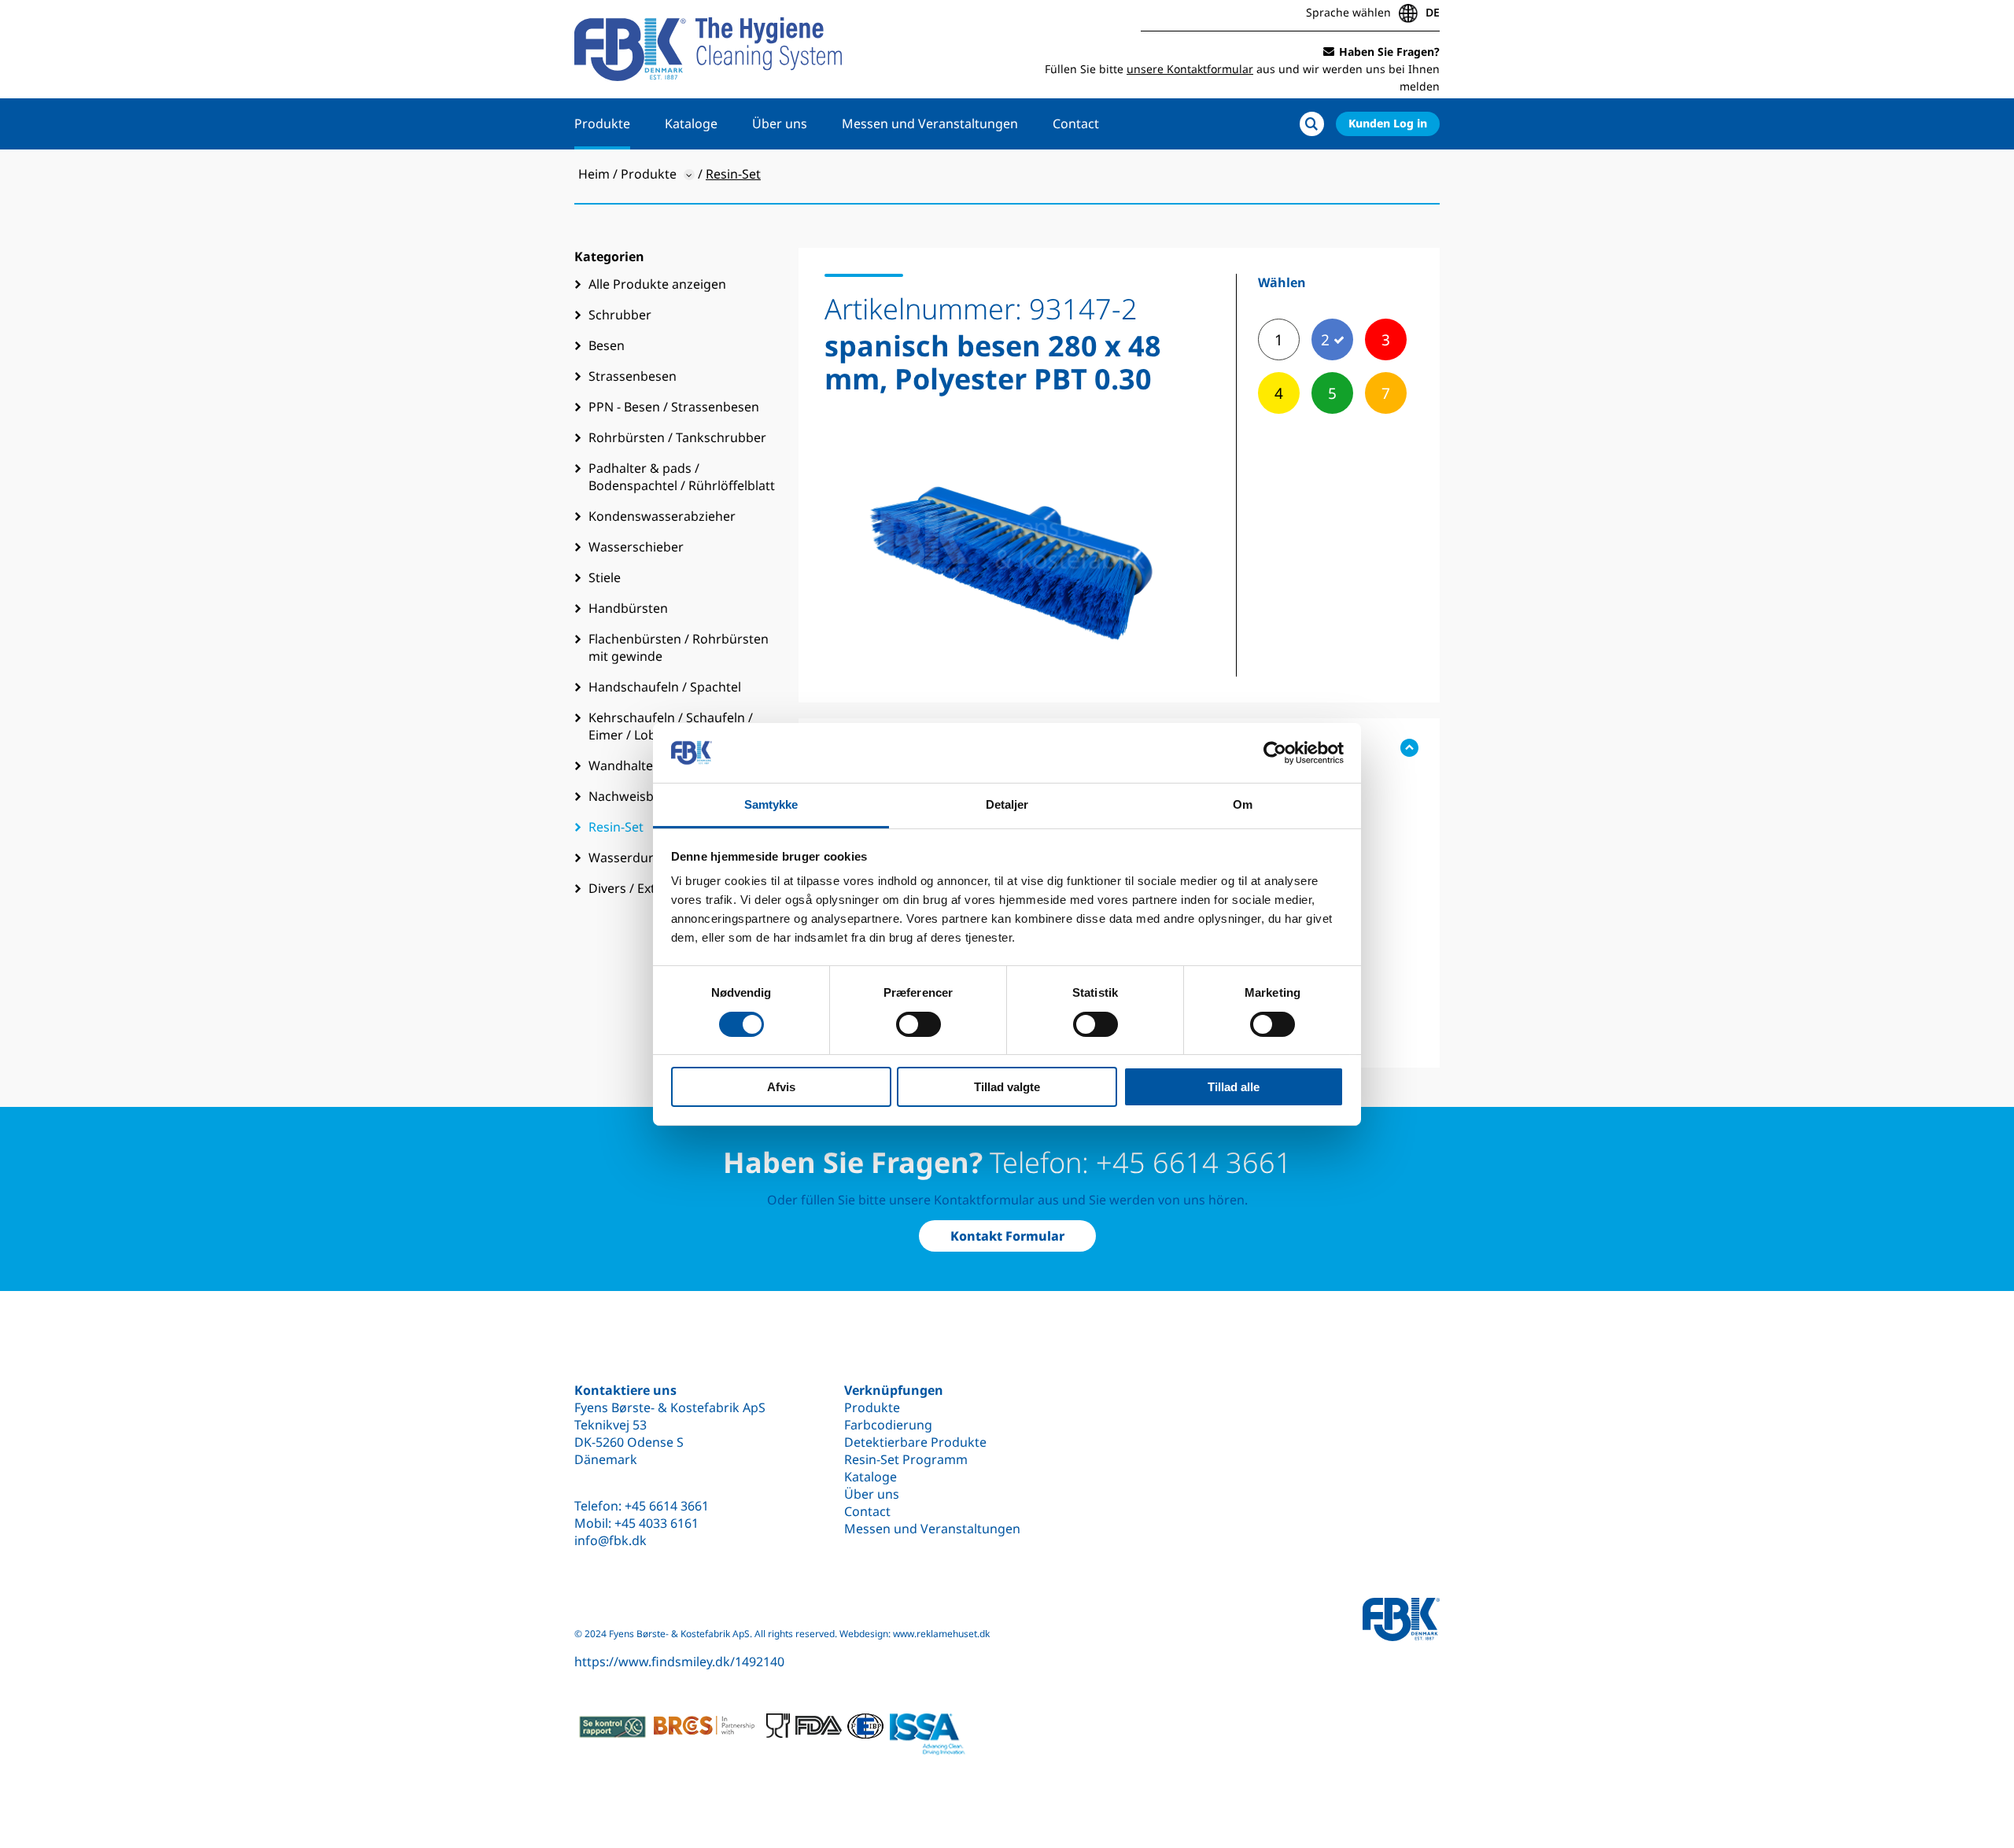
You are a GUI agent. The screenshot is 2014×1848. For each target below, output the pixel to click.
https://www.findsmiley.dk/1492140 (679, 1662)
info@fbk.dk (610, 1540)
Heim (594, 174)
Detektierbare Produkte (915, 1442)
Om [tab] (1243, 804)
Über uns (780, 124)
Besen (607, 345)
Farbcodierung (888, 1425)
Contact (1076, 124)
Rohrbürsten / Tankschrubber (677, 437)
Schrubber (620, 315)
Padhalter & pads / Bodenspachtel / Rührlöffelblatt (682, 477)
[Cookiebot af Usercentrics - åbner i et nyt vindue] (1275, 753)
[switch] (918, 1024)
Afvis (781, 1087)
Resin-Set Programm (906, 1459)
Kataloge (691, 124)
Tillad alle (1234, 1087)
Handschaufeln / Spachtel (665, 687)
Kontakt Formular (1007, 1236)
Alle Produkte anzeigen (657, 284)
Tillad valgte (1007, 1087)
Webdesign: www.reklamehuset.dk (915, 1634)
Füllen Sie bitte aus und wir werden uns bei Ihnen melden (1242, 69)
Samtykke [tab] (771, 804)
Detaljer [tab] (1007, 804)
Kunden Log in (1388, 123)
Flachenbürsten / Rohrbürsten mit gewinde (679, 647)
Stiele (605, 577)
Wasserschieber (636, 547)
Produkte (602, 124)
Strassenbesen (633, 376)
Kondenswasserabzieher (662, 516)
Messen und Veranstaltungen (930, 124)
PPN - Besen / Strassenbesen (674, 407)
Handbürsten (628, 608)
